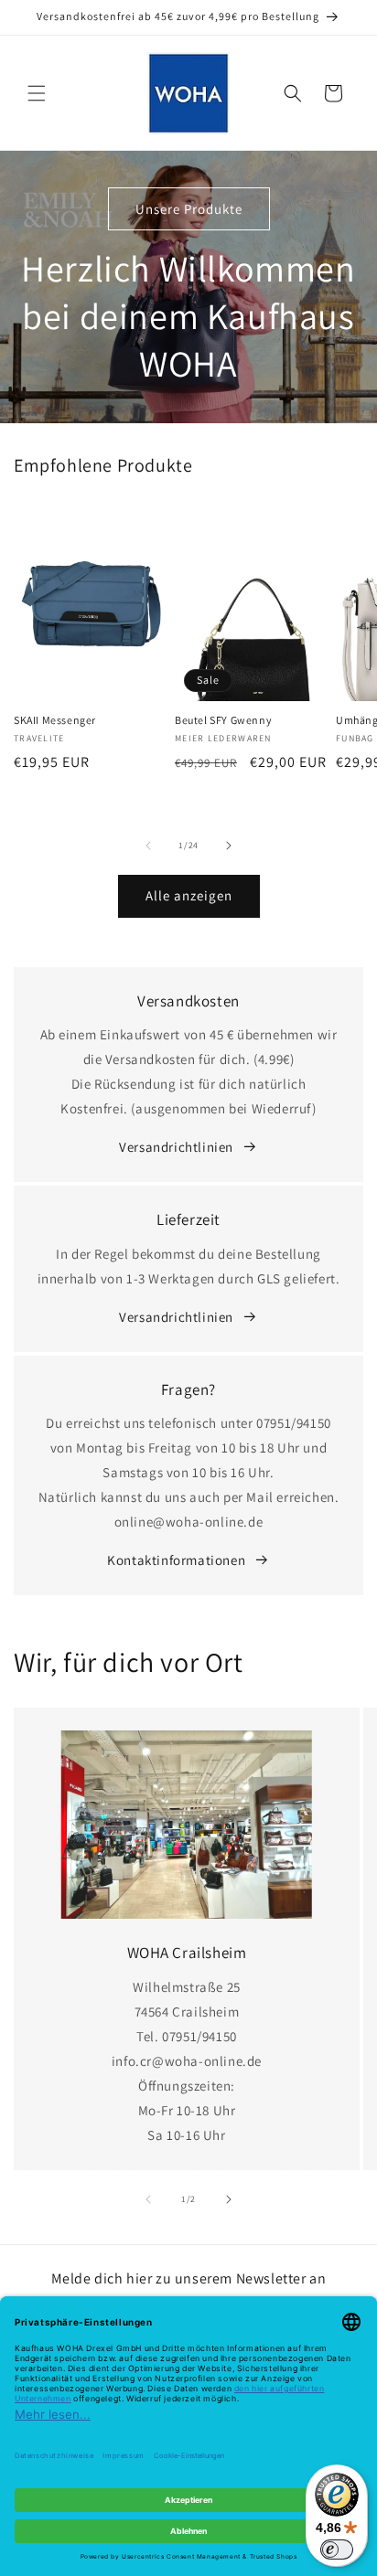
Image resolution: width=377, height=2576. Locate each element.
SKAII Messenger (55, 720)
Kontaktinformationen (176, 1560)
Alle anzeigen (189, 895)
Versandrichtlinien (176, 1147)
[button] (37, 93)
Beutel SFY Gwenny (223, 720)
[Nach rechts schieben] (229, 846)
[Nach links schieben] (148, 846)
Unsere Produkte (189, 209)
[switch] (337, 2549)
